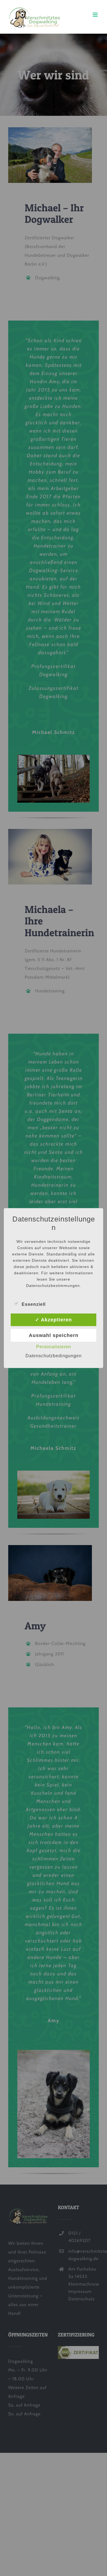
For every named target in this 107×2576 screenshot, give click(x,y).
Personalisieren (54, 1347)
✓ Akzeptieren (54, 1320)
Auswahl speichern (54, 1335)
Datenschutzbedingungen (54, 1356)
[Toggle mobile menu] (96, 15)
